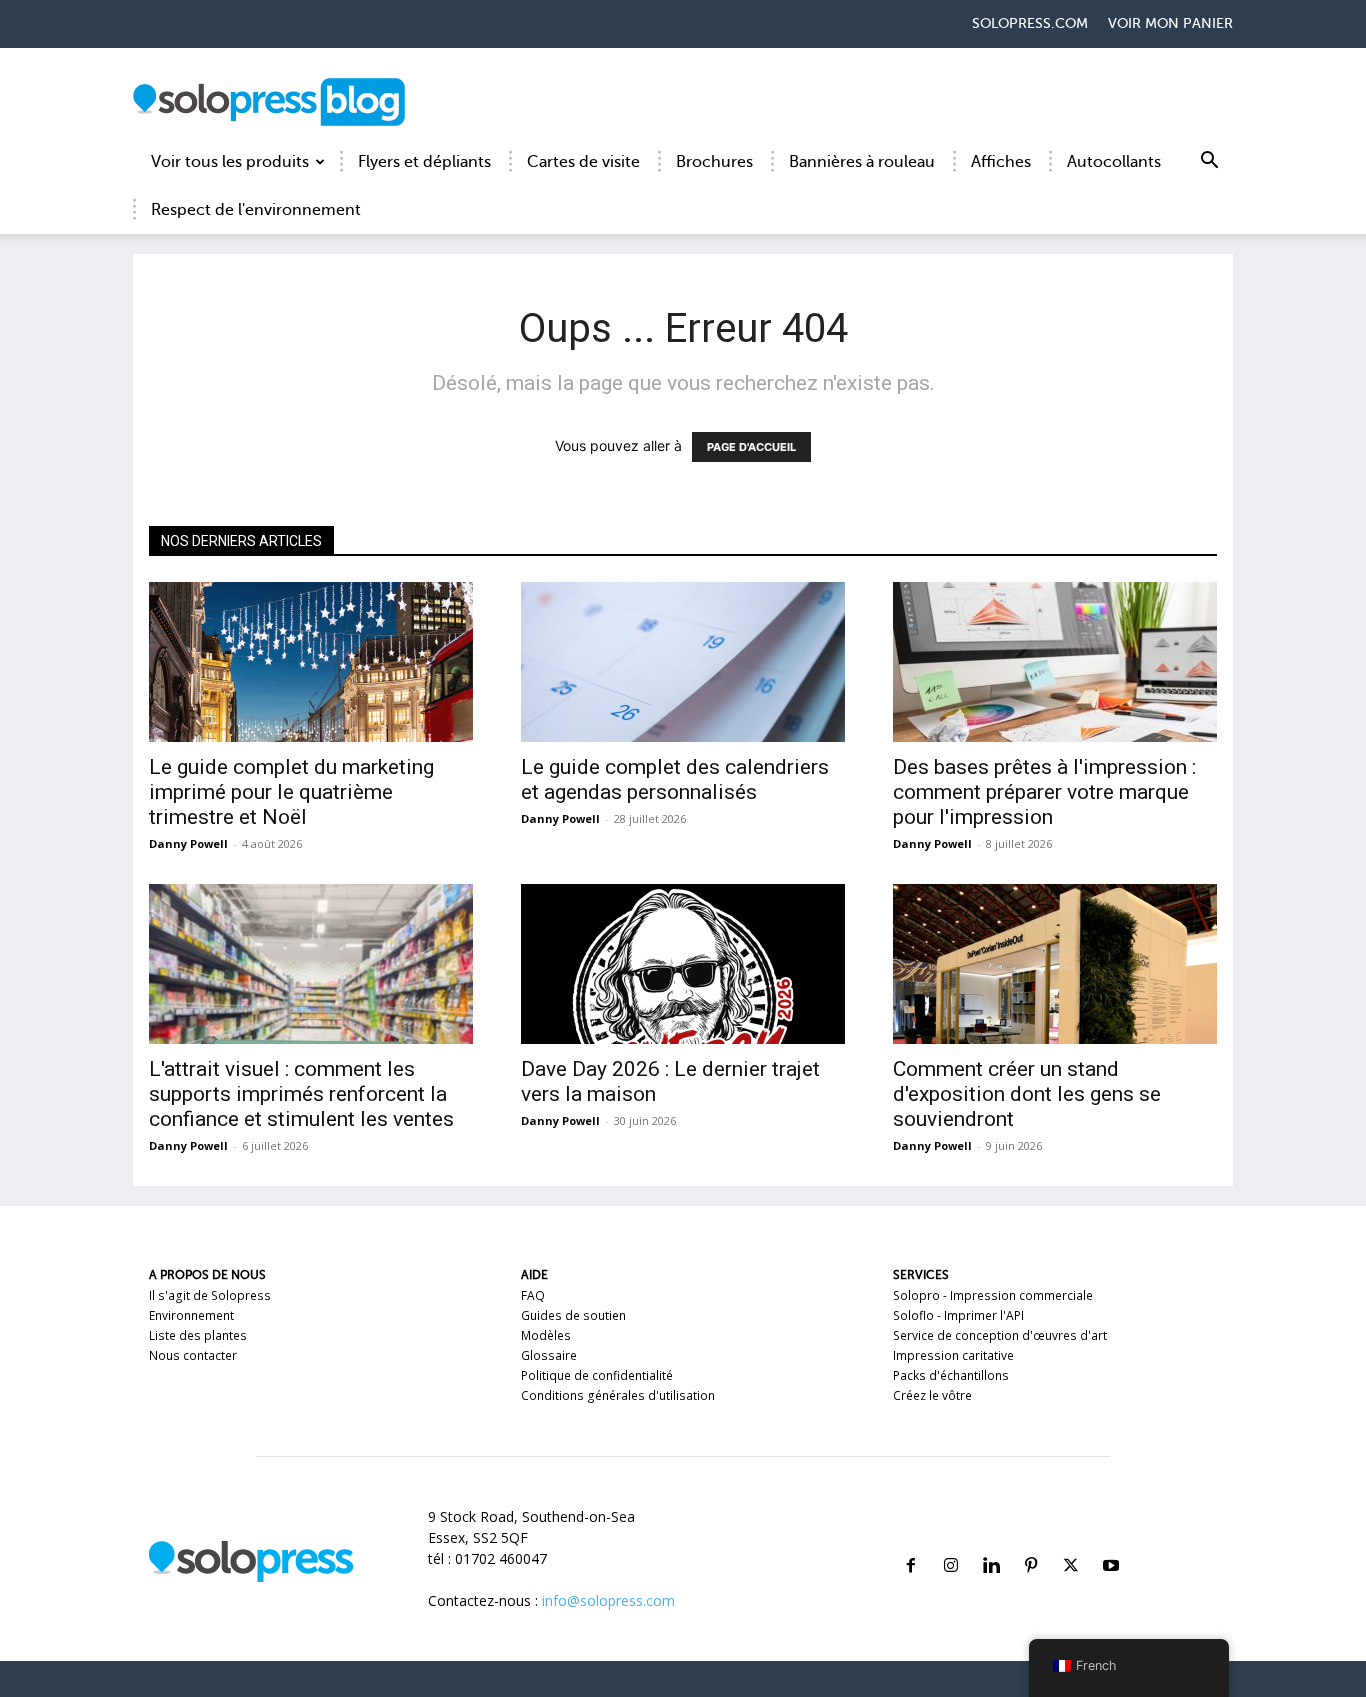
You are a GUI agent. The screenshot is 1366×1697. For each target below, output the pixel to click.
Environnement (191, 1315)
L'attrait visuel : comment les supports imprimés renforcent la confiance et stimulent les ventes (301, 1094)
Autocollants (1114, 162)
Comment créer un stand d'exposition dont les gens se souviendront (1027, 1094)
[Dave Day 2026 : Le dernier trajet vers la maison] (683, 964)
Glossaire (549, 1355)
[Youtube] (1111, 1541)
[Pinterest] (1031, 1541)
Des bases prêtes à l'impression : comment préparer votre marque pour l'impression (1044, 792)
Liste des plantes (198, 1335)
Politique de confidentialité (597, 1375)
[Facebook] (911, 1541)
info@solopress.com (608, 1600)
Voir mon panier (1170, 23)
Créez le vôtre (932, 1395)
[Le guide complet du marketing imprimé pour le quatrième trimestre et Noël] (311, 662)
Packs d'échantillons (951, 1375)
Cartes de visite (583, 162)
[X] (1071, 1541)
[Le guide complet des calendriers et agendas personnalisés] (683, 662)
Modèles (546, 1335)
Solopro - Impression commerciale (993, 1295)
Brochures (714, 162)
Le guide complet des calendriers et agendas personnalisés (675, 779)
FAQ (533, 1295)
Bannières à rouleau (862, 162)
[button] (1209, 163)
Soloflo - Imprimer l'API (958, 1315)
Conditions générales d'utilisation (618, 1395)
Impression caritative (953, 1355)
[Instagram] (951, 1541)
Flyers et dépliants (424, 162)
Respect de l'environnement (256, 210)
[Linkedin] (991, 1541)
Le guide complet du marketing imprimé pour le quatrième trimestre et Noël (291, 792)
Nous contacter (193, 1355)
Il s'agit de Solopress (210, 1295)
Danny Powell (188, 843)
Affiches (1001, 162)
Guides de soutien (573, 1315)
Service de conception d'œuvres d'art (1000, 1335)
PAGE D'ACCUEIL (751, 447)
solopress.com (1030, 23)
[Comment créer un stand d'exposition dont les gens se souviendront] (1055, 964)
